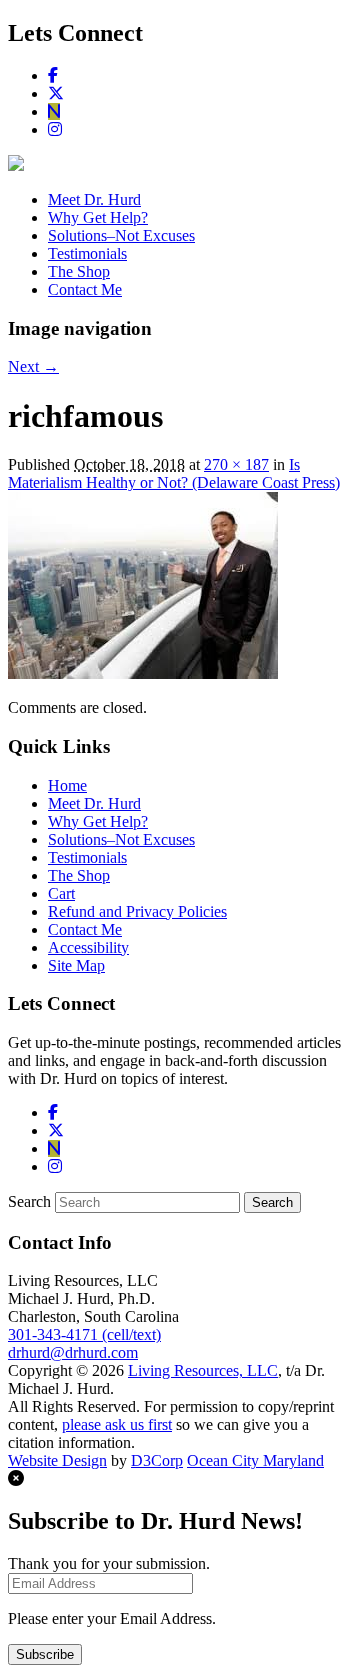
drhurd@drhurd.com (73, 1352)
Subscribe (45, 1654)
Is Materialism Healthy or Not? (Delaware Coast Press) (174, 473)
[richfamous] (143, 673)
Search (29, 1201)
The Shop (79, 271)
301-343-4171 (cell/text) (84, 1334)
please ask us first (117, 1424)
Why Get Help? (98, 217)
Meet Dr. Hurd (94, 199)
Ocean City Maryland (255, 1460)
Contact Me (85, 289)
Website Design (57, 1460)
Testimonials (87, 253)
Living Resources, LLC (203, 1370)
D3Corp (157, 1460)
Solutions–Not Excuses (121, 235)
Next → (33, 366)
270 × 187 (236, 464)
